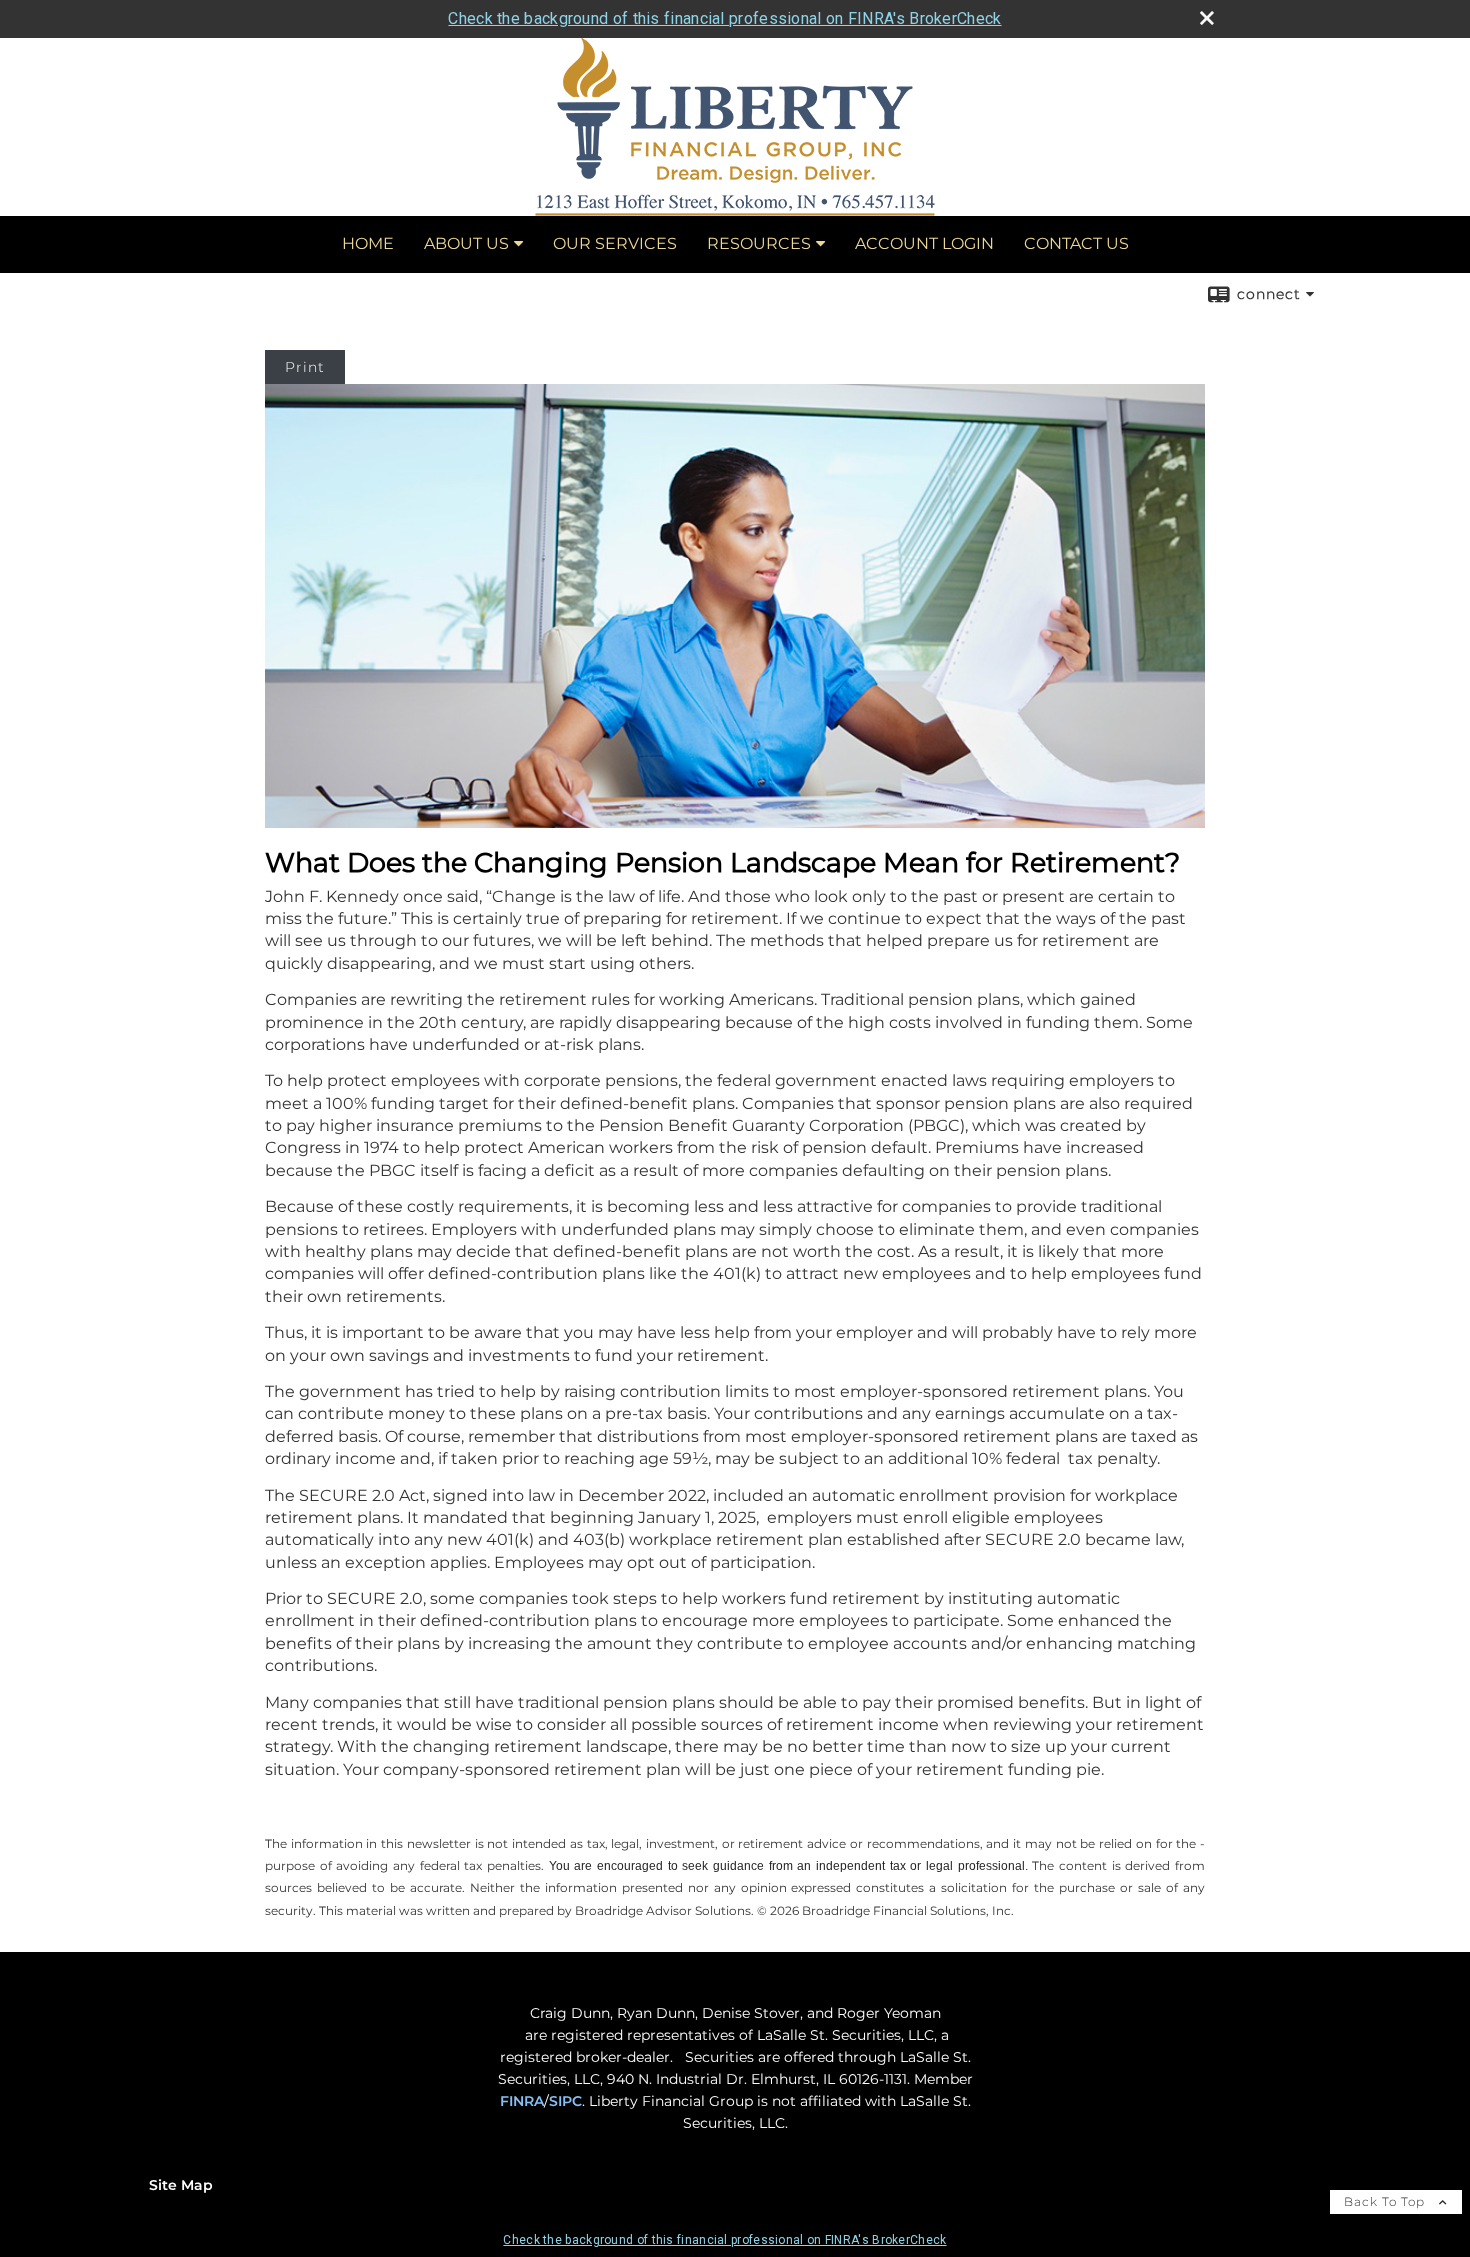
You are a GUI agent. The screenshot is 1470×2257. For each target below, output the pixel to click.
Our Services (615, 243)
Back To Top (1386, 2201)
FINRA (522, 2101)
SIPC (565, 2101)
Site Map (181, 2185)
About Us (466, 243)
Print (305, 367)
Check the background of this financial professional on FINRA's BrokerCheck (724, 18)
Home (368, 243)
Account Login (924, 243)
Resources (759, 243)
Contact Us (1076, 243)
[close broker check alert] (1207, 18)
